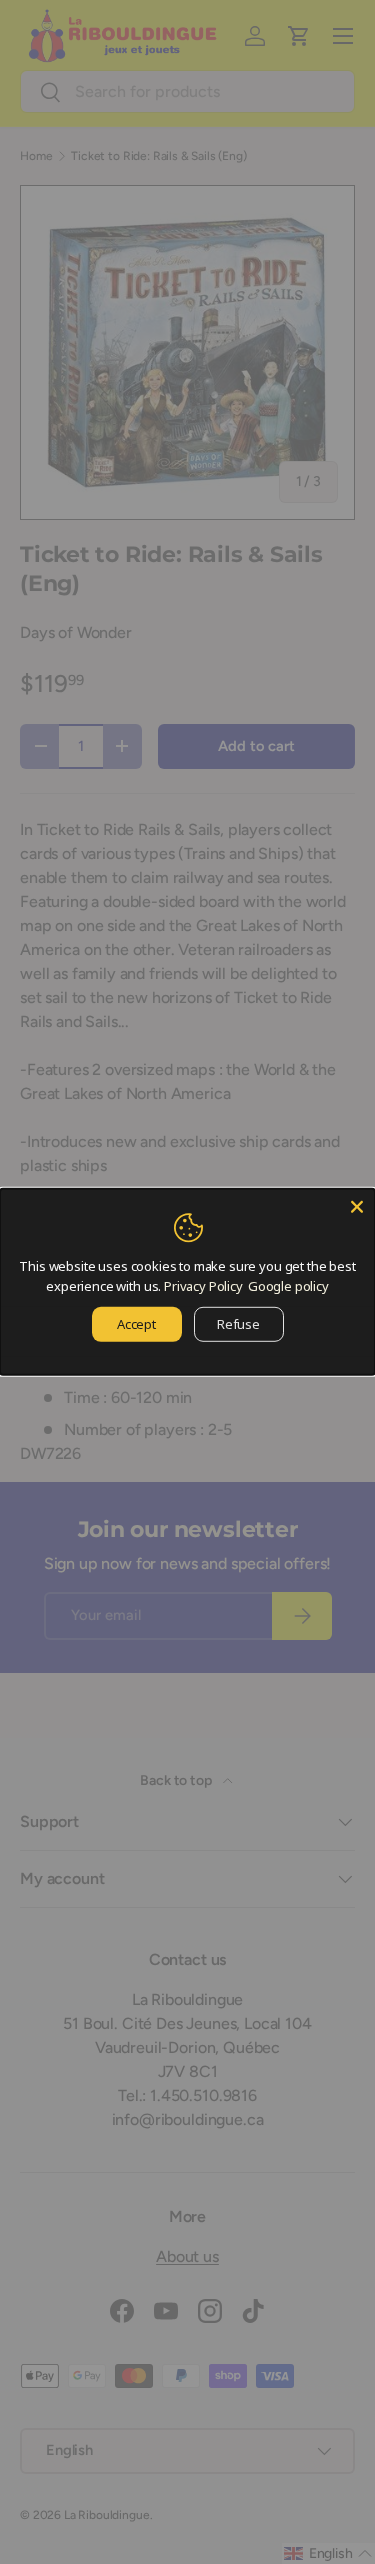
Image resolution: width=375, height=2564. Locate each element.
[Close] (357, 1207)
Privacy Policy (203, 1285)
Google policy (288, 1285)
